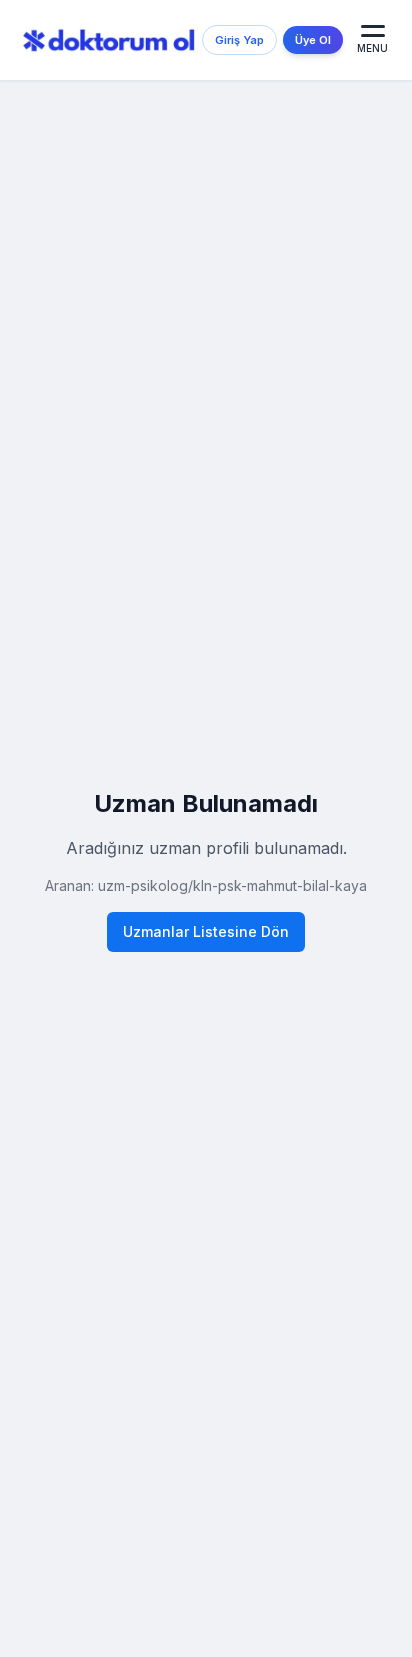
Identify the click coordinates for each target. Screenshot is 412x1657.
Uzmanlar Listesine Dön (206, 931)
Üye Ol (313, 40)
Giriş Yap (239, 40)
